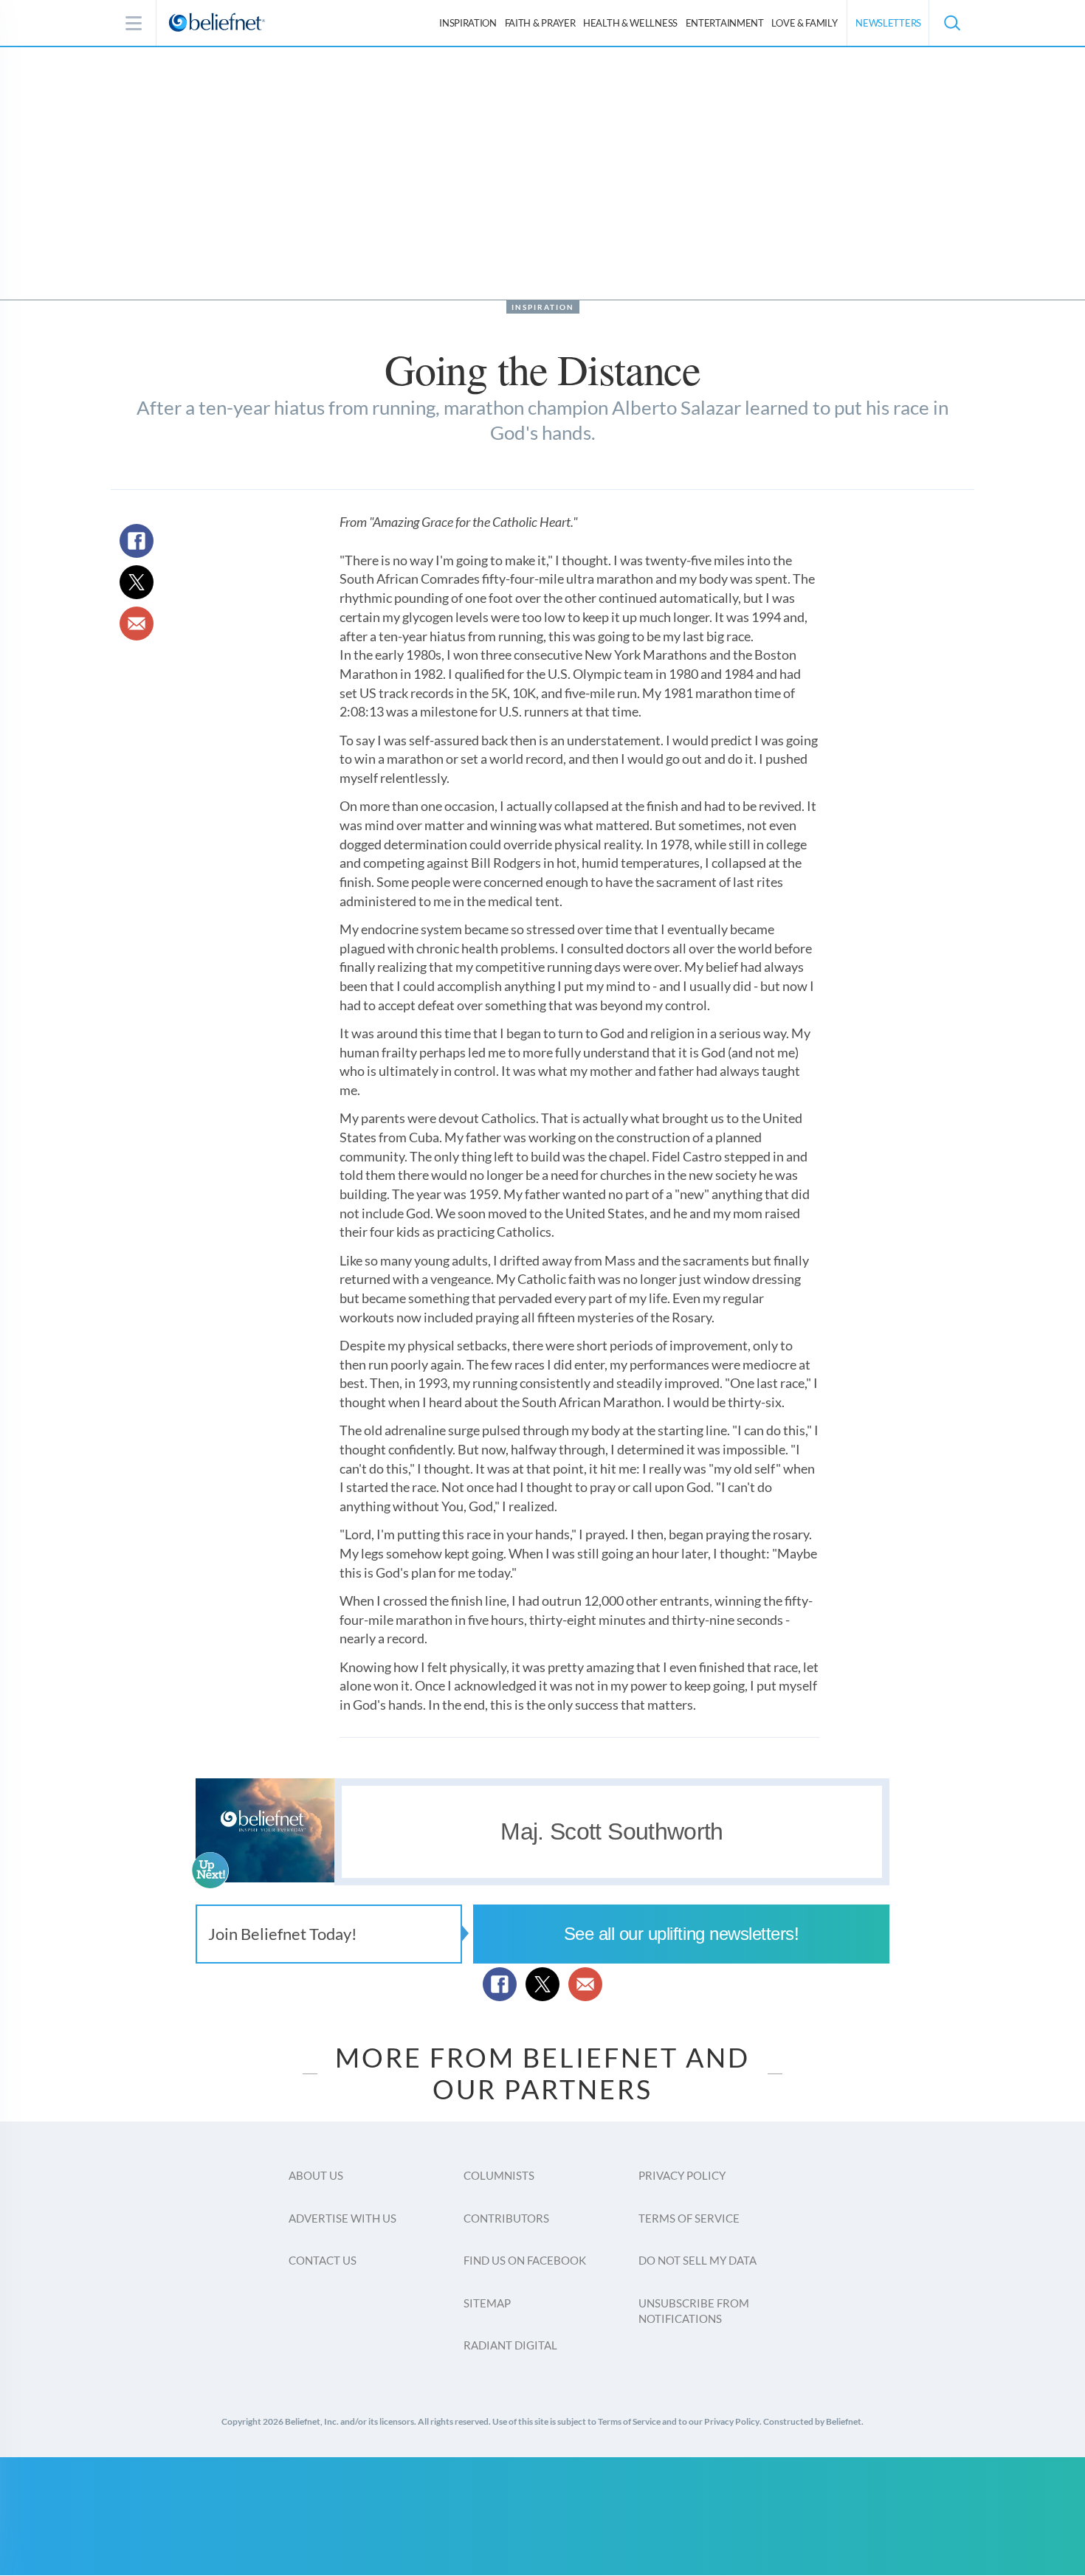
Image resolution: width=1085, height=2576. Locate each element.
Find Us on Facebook (525, 2260)
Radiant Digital (510, 2345)
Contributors (506, 2218)
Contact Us (323, 2260)
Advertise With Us (342, 2218)
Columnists (499, 2175)
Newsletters (888, 23)
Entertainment (725, 23)
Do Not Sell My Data (697, 2260)
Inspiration (468, 23)
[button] (951, 23)
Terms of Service (689, 2218)
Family (804, 23)
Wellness (630, 23)
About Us (316, 2175)
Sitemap (487, 2303)
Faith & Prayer (540, 23)
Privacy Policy (682, 2175)
